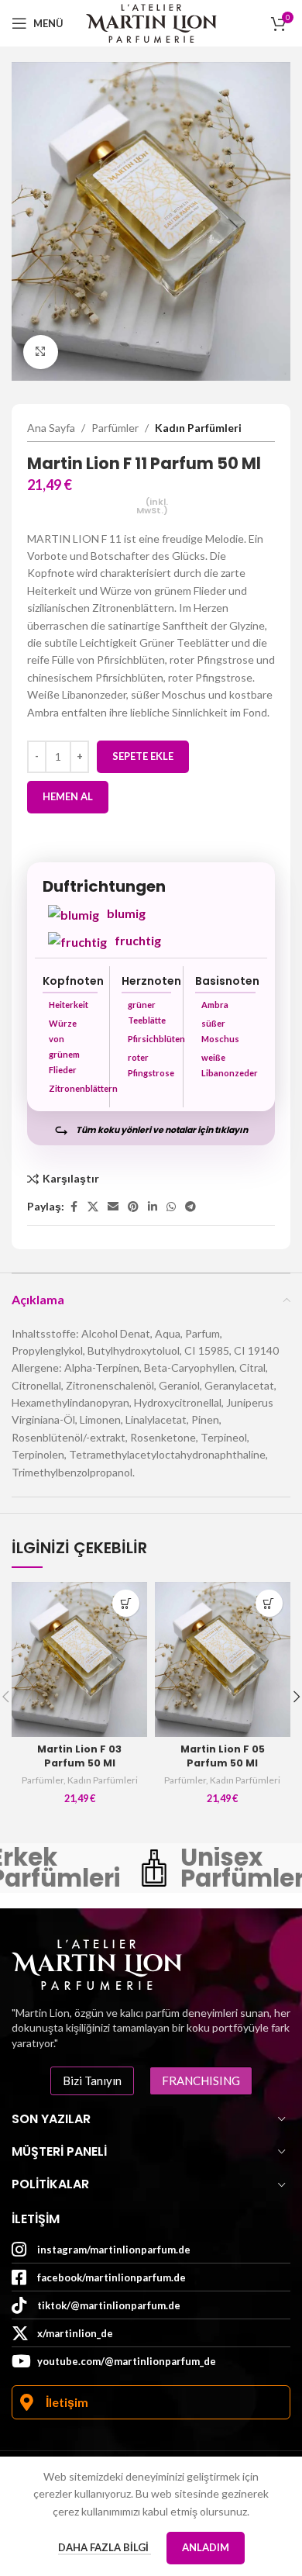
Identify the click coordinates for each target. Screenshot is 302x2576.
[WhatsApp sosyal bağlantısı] (171, 1207)
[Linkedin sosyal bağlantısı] (153, 1207)
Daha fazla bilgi (105, 2547)
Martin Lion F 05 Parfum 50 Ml (223, 1756)
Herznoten (151, 981)
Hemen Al (68, 796)
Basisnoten (227, 981)
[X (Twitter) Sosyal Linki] (93, 1207)
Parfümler (115, 428)
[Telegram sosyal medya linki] (190, 1207)
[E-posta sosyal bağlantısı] (113, 1207)
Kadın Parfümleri (198, 428)
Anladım (206, 2547)
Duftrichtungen (104, 886)
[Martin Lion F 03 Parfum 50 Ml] (79, 1659)
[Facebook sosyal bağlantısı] (74, 1207)
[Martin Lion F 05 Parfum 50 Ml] (223, 1659)
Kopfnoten (73, 981)
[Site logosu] (151, 22)
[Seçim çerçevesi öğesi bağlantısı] (211, 1868)
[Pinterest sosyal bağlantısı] (133, 1207)
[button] (126, 1603)
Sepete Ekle (143, 756)
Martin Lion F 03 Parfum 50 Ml (79, 1756)
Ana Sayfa (51, 428)
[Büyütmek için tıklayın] (41, 352)
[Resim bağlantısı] (97, 1963)
